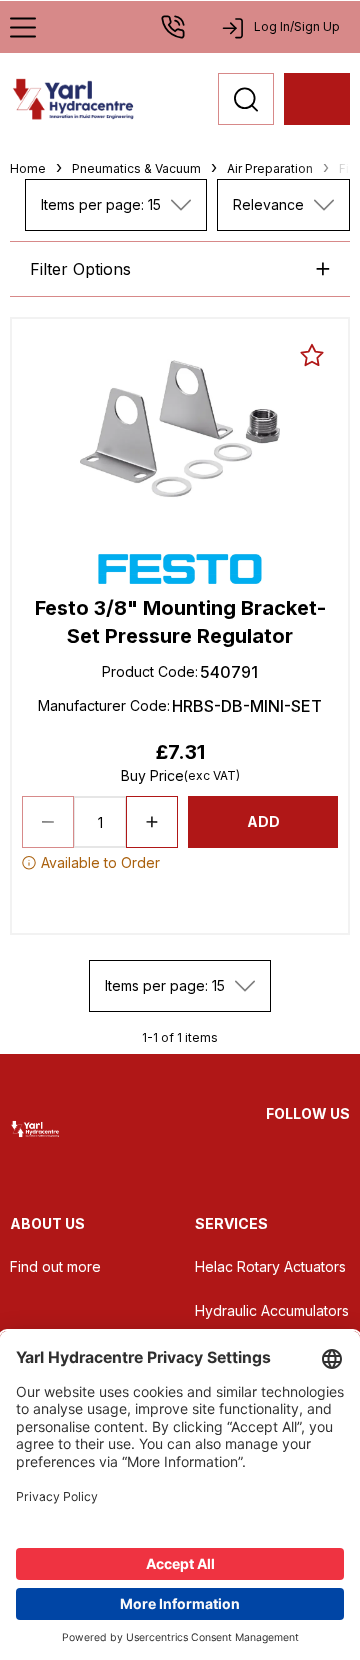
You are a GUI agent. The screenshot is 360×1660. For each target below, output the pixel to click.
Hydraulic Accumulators (272, 1310)
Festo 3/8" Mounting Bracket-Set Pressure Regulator (180, 622)
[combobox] (116, 205)
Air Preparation (270, 168)
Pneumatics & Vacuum (136, 168)
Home (28, 168)
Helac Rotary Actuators (270, 1266)
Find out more (55, 1266)
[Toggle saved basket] (312, 355)
